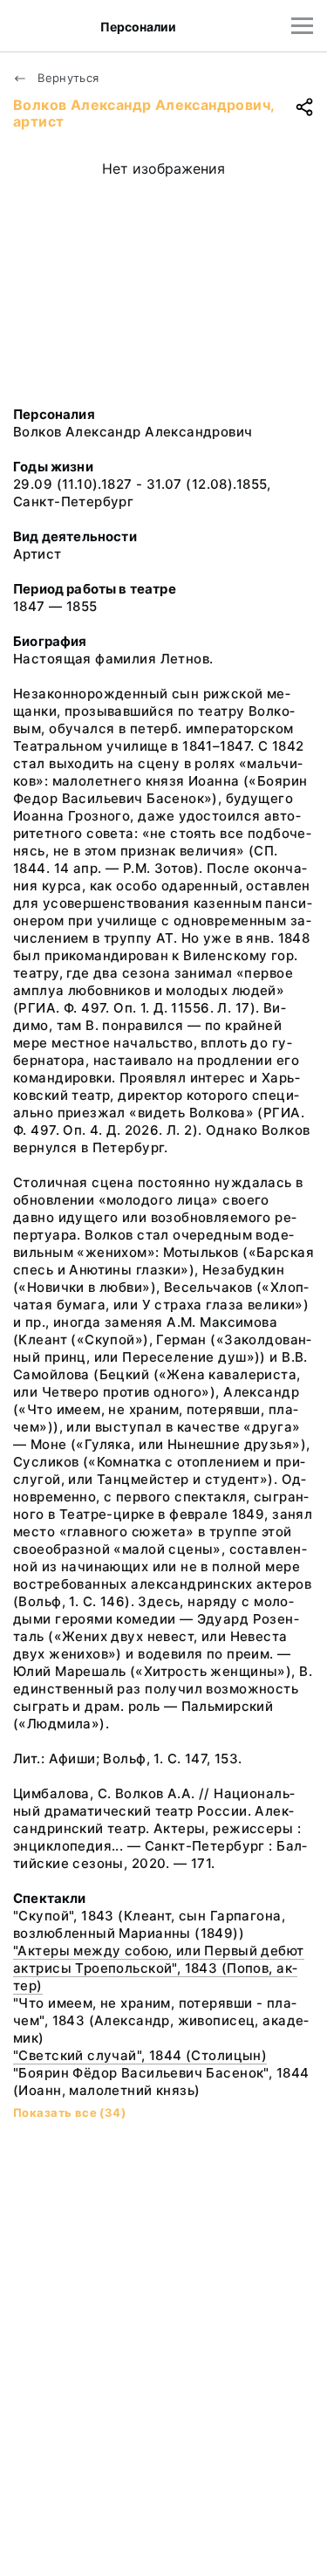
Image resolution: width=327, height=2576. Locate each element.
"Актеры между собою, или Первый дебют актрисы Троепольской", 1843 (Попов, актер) (159, 1968)
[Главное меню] (302, 26)
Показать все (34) (69, 2112)
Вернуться (67, 78)
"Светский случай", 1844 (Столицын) (140, 2055)
